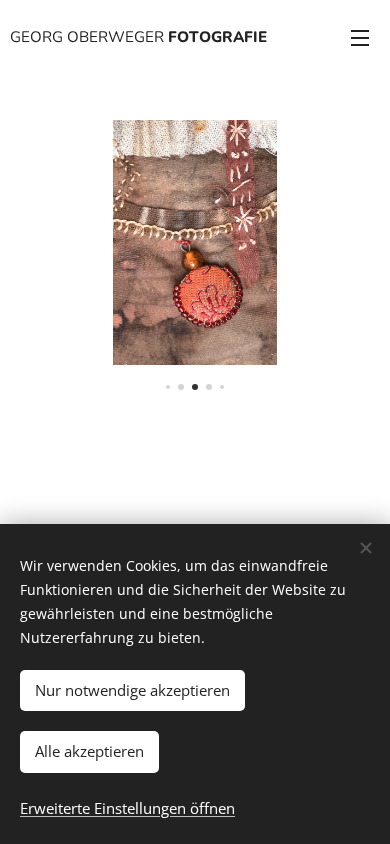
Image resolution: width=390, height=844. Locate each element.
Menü (360, 37)
